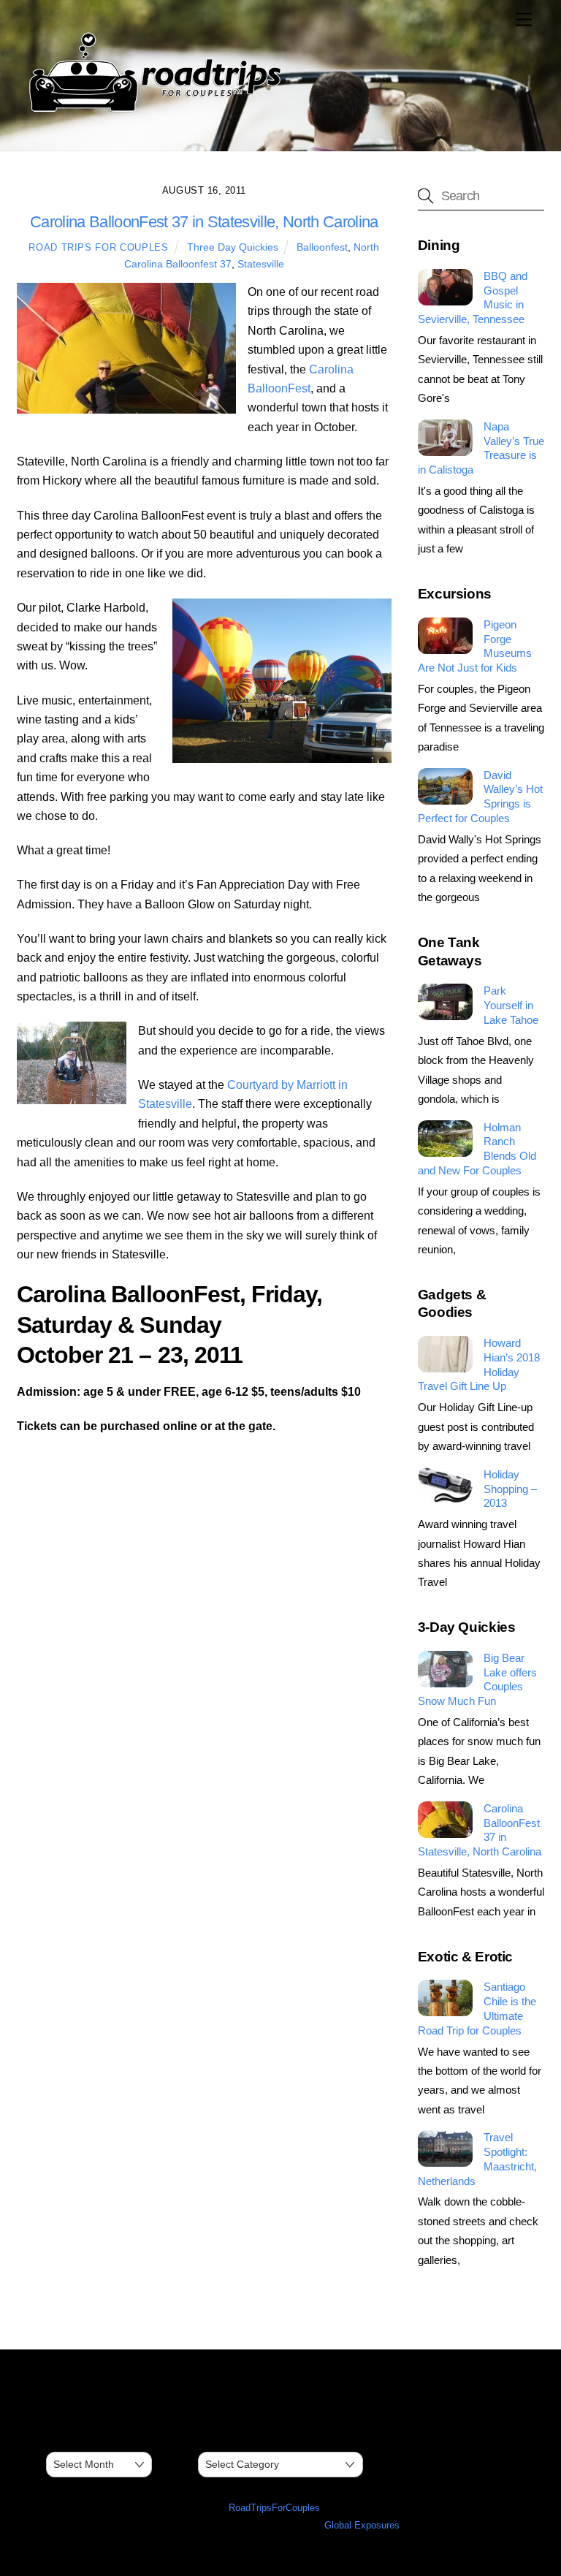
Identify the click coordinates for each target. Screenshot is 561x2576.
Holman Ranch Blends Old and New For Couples (477, 1149)
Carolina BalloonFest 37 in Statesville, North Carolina (480, 1830)
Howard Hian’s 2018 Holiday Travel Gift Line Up (479, 1364)
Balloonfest (322, 247)
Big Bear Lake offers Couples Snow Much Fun (477, 1679)
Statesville (261, 264)
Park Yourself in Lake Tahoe (511, 1005)
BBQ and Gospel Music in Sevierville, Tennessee (473, 297)
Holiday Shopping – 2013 (510, 1489)
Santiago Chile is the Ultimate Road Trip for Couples (477, 2008)
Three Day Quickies (233, 247)
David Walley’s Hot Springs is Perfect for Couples (480, 797)
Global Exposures (362, 2525)
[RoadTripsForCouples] (153, 112)
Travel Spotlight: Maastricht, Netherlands (477, 2159)
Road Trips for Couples (98, 247)
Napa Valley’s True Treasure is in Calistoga (481, 448)
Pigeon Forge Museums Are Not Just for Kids (475, 646)
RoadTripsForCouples (274, 2508)
